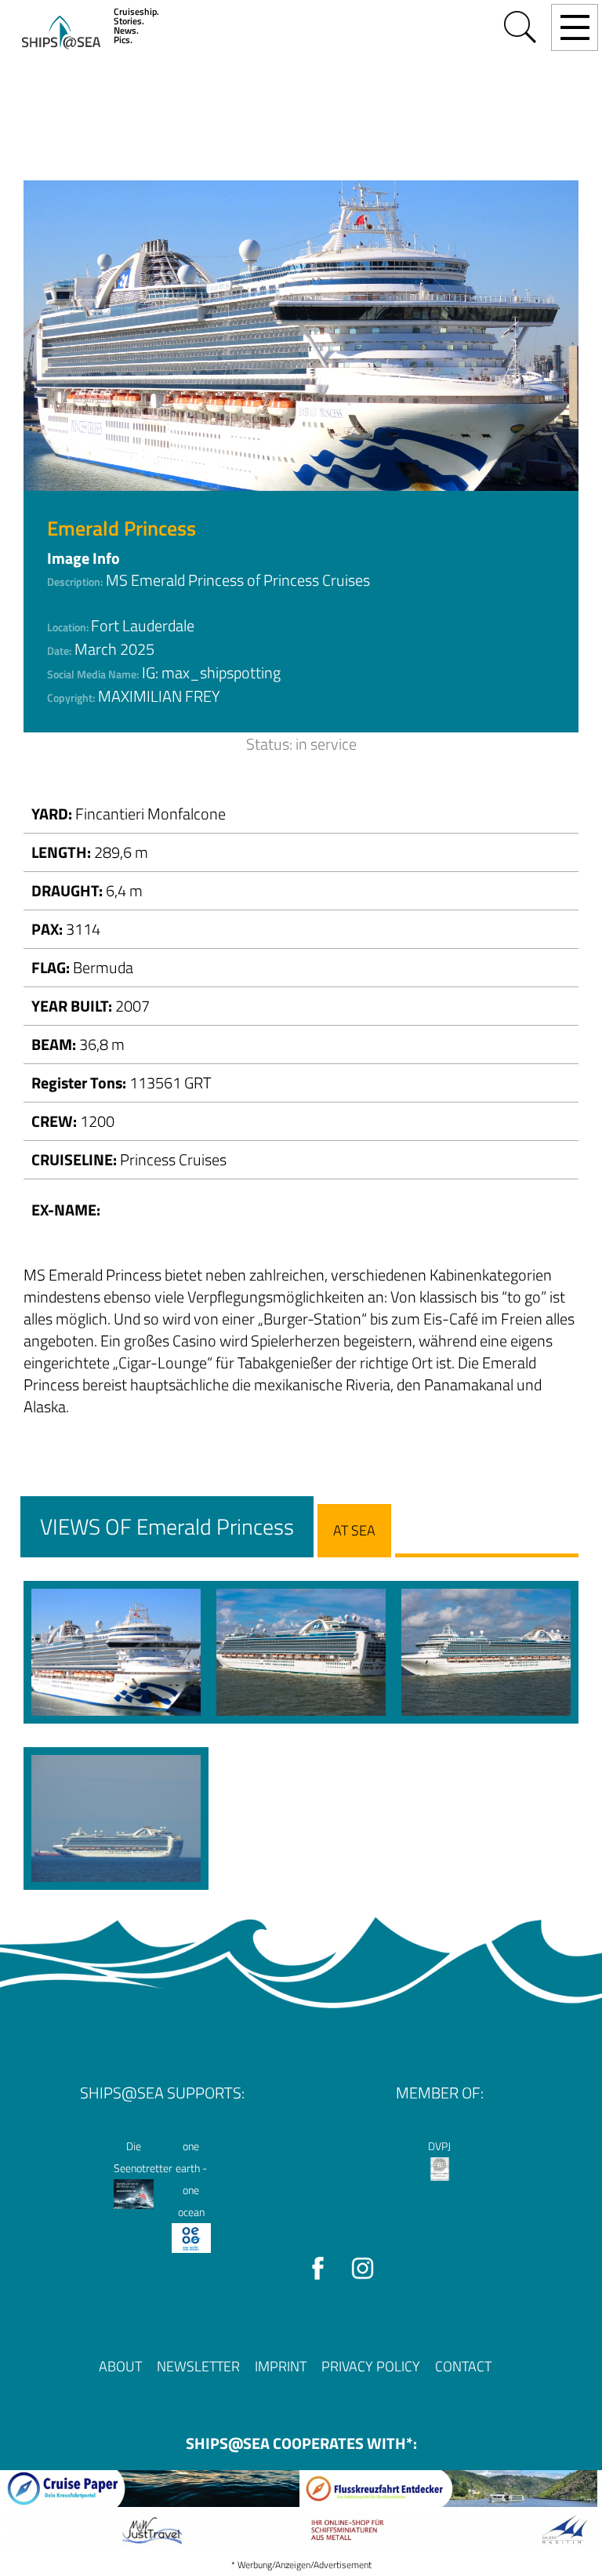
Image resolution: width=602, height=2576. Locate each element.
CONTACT (463, 2366)
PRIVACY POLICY (371, 2366)
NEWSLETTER (198, 2366)
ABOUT (120, 2366)
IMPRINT (281, 2366)
